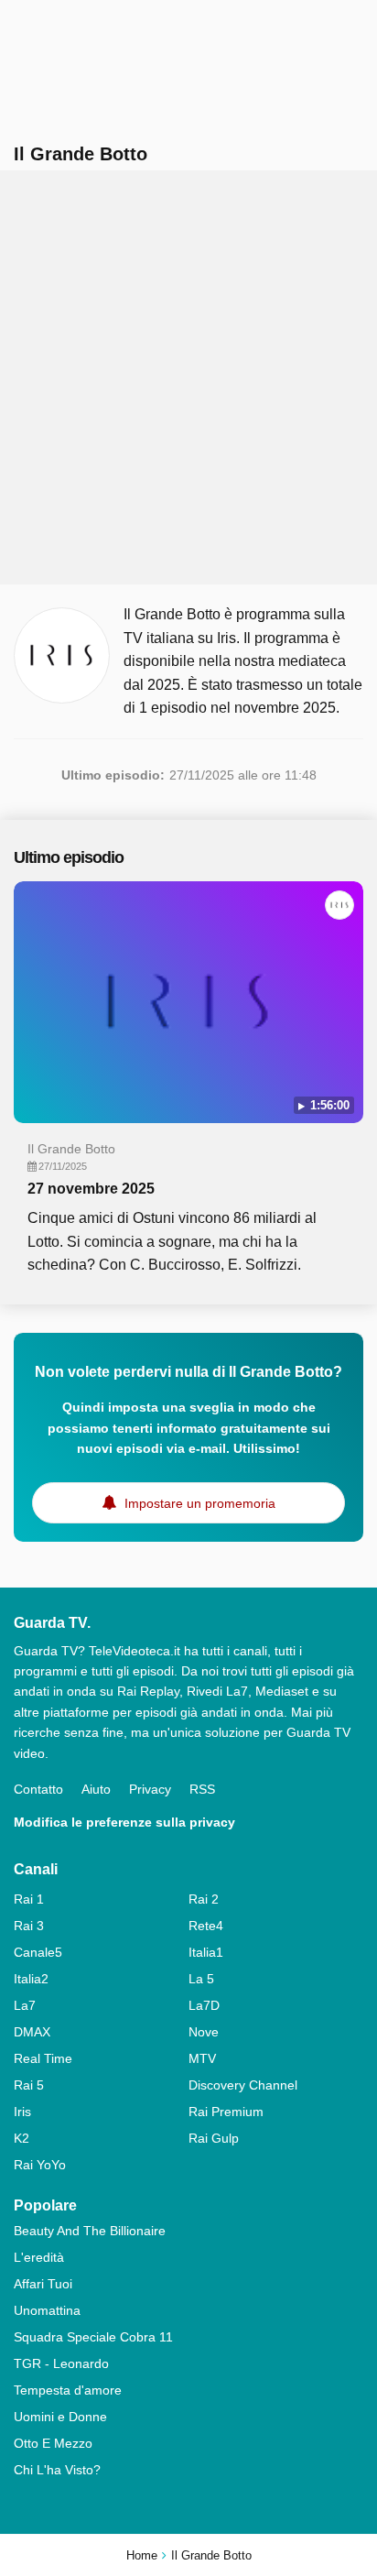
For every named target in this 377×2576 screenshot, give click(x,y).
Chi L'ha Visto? (57, 2470)
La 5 (201, 1979)
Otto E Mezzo (53, 2443)
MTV (202, 2058)
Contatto (38, 1789)
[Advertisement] (188, 377)
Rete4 (206, 1926)
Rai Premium (226, 2112)
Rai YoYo (40, 2165)
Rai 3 (29, 1926)
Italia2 (31, 1979)
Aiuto (96, 1789)
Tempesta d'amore (68, 2390)
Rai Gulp (214, 2138)
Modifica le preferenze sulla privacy (124, 1822)
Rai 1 (29, 1899)
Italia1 (206, 1952)
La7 (25, 2005)
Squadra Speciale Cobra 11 (93, 2337)
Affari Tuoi (43, 2284)
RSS (202, 1789)
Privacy (150, 1789)
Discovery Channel (243, 2085)
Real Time (43, 2058)
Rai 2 (204, 1899)
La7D (204, 2005)
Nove (204, 2032)
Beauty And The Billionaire (90, 2231)
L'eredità (39, 2257)
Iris (22, 2112)
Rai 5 (29, 2085)
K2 (22, 2138)
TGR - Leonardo (61, 2363)
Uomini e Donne (60, 2417)
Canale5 (38, 1952)
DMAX (32, 2032)
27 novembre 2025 (91, 1189)
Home (142, 2555)
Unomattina (47, 2310)
